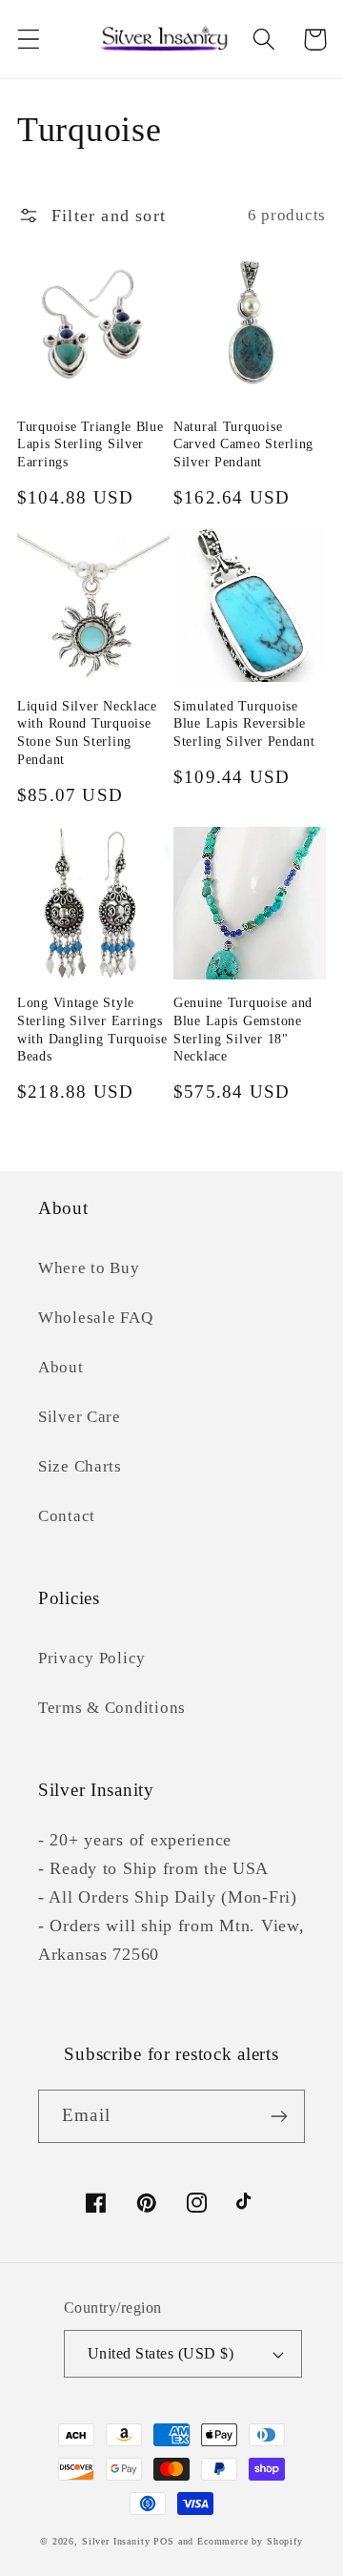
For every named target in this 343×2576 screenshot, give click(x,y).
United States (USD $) (161, 2353)
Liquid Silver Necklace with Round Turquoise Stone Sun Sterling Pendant (87, 732)
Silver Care (80, 1417)
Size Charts (80, 1466)
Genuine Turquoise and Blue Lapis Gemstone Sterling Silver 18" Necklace (243, 1029)
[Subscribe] (279, 2116)
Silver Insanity (116, 2541)
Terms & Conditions (112, 1708)
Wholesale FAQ (95, 1318)
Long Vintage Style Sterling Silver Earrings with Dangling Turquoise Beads (92, 1029)
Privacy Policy (92, 1658)
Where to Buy (89, 1268)
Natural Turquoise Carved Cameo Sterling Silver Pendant (243, 444)
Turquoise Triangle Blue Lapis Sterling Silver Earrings (91, 444)
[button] (29, 40)
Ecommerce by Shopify (250, 2541)
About (61, 1367)
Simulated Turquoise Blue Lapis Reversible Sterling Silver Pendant (244, 723)
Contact (67, 1516)
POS (164, 2541)
